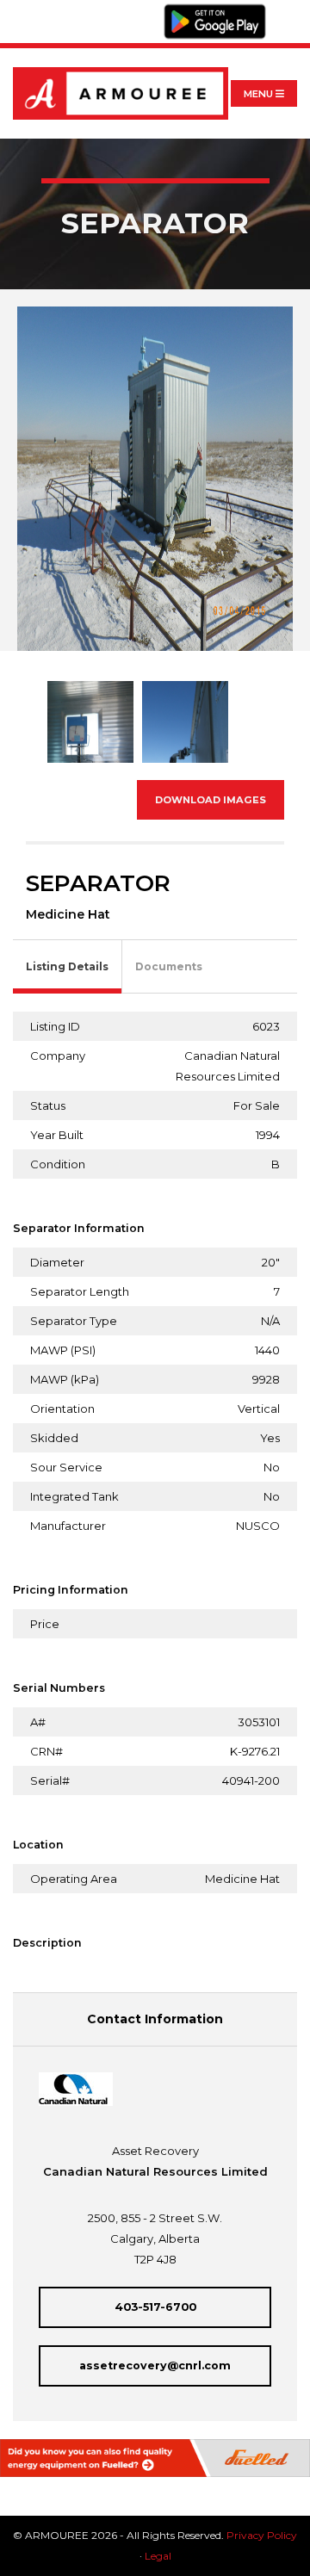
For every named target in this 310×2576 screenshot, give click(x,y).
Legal (158, 2556)
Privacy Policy (262, 2535)
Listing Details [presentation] (67, 966)
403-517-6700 (155, 2307)
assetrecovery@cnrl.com (155, 2365)
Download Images (211, 800)
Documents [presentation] (169, 966)
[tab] (68, 967)
